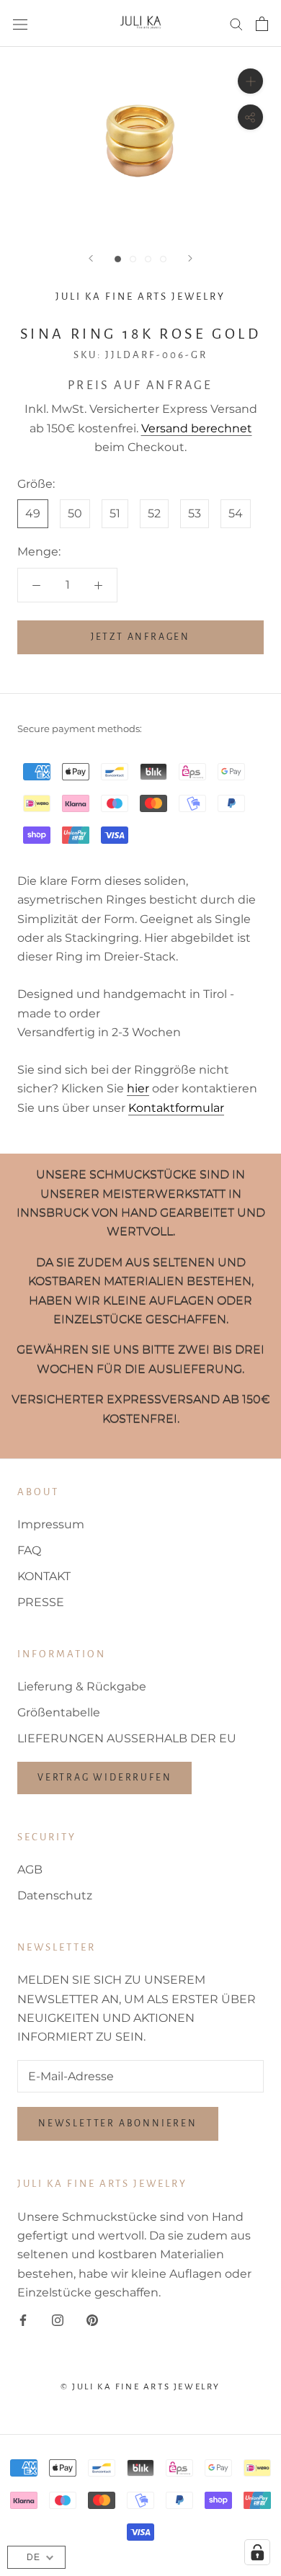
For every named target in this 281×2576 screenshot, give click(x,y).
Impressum (51, 1524)
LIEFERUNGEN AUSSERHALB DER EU (127, 1738)
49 (33, 513)
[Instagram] (58, 2320)
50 (75, 513)
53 (195, 513)
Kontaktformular (176, 1108)
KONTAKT (44, 1576)
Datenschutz (55, 1895)
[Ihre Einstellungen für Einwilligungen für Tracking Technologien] (257, 2552)
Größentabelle (59, 1712)
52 (154, 513)
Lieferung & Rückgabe (82, 1686)
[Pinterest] (92, 2320)
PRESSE (41, 1602)
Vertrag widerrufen (104, 1778)
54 (236, 513)
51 (115, 513)
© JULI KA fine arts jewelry (140, 2387)
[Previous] (91, 258)
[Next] (190, 258)
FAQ (29, 1550)
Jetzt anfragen (140, 637)
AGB (30, 1869)
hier (138, 1088)
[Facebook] (23, 2320)
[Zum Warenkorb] (262, 24)
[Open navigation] (20, 24)
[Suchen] (236, 23)
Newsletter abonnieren (118, 2123)
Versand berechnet (197, 428)
